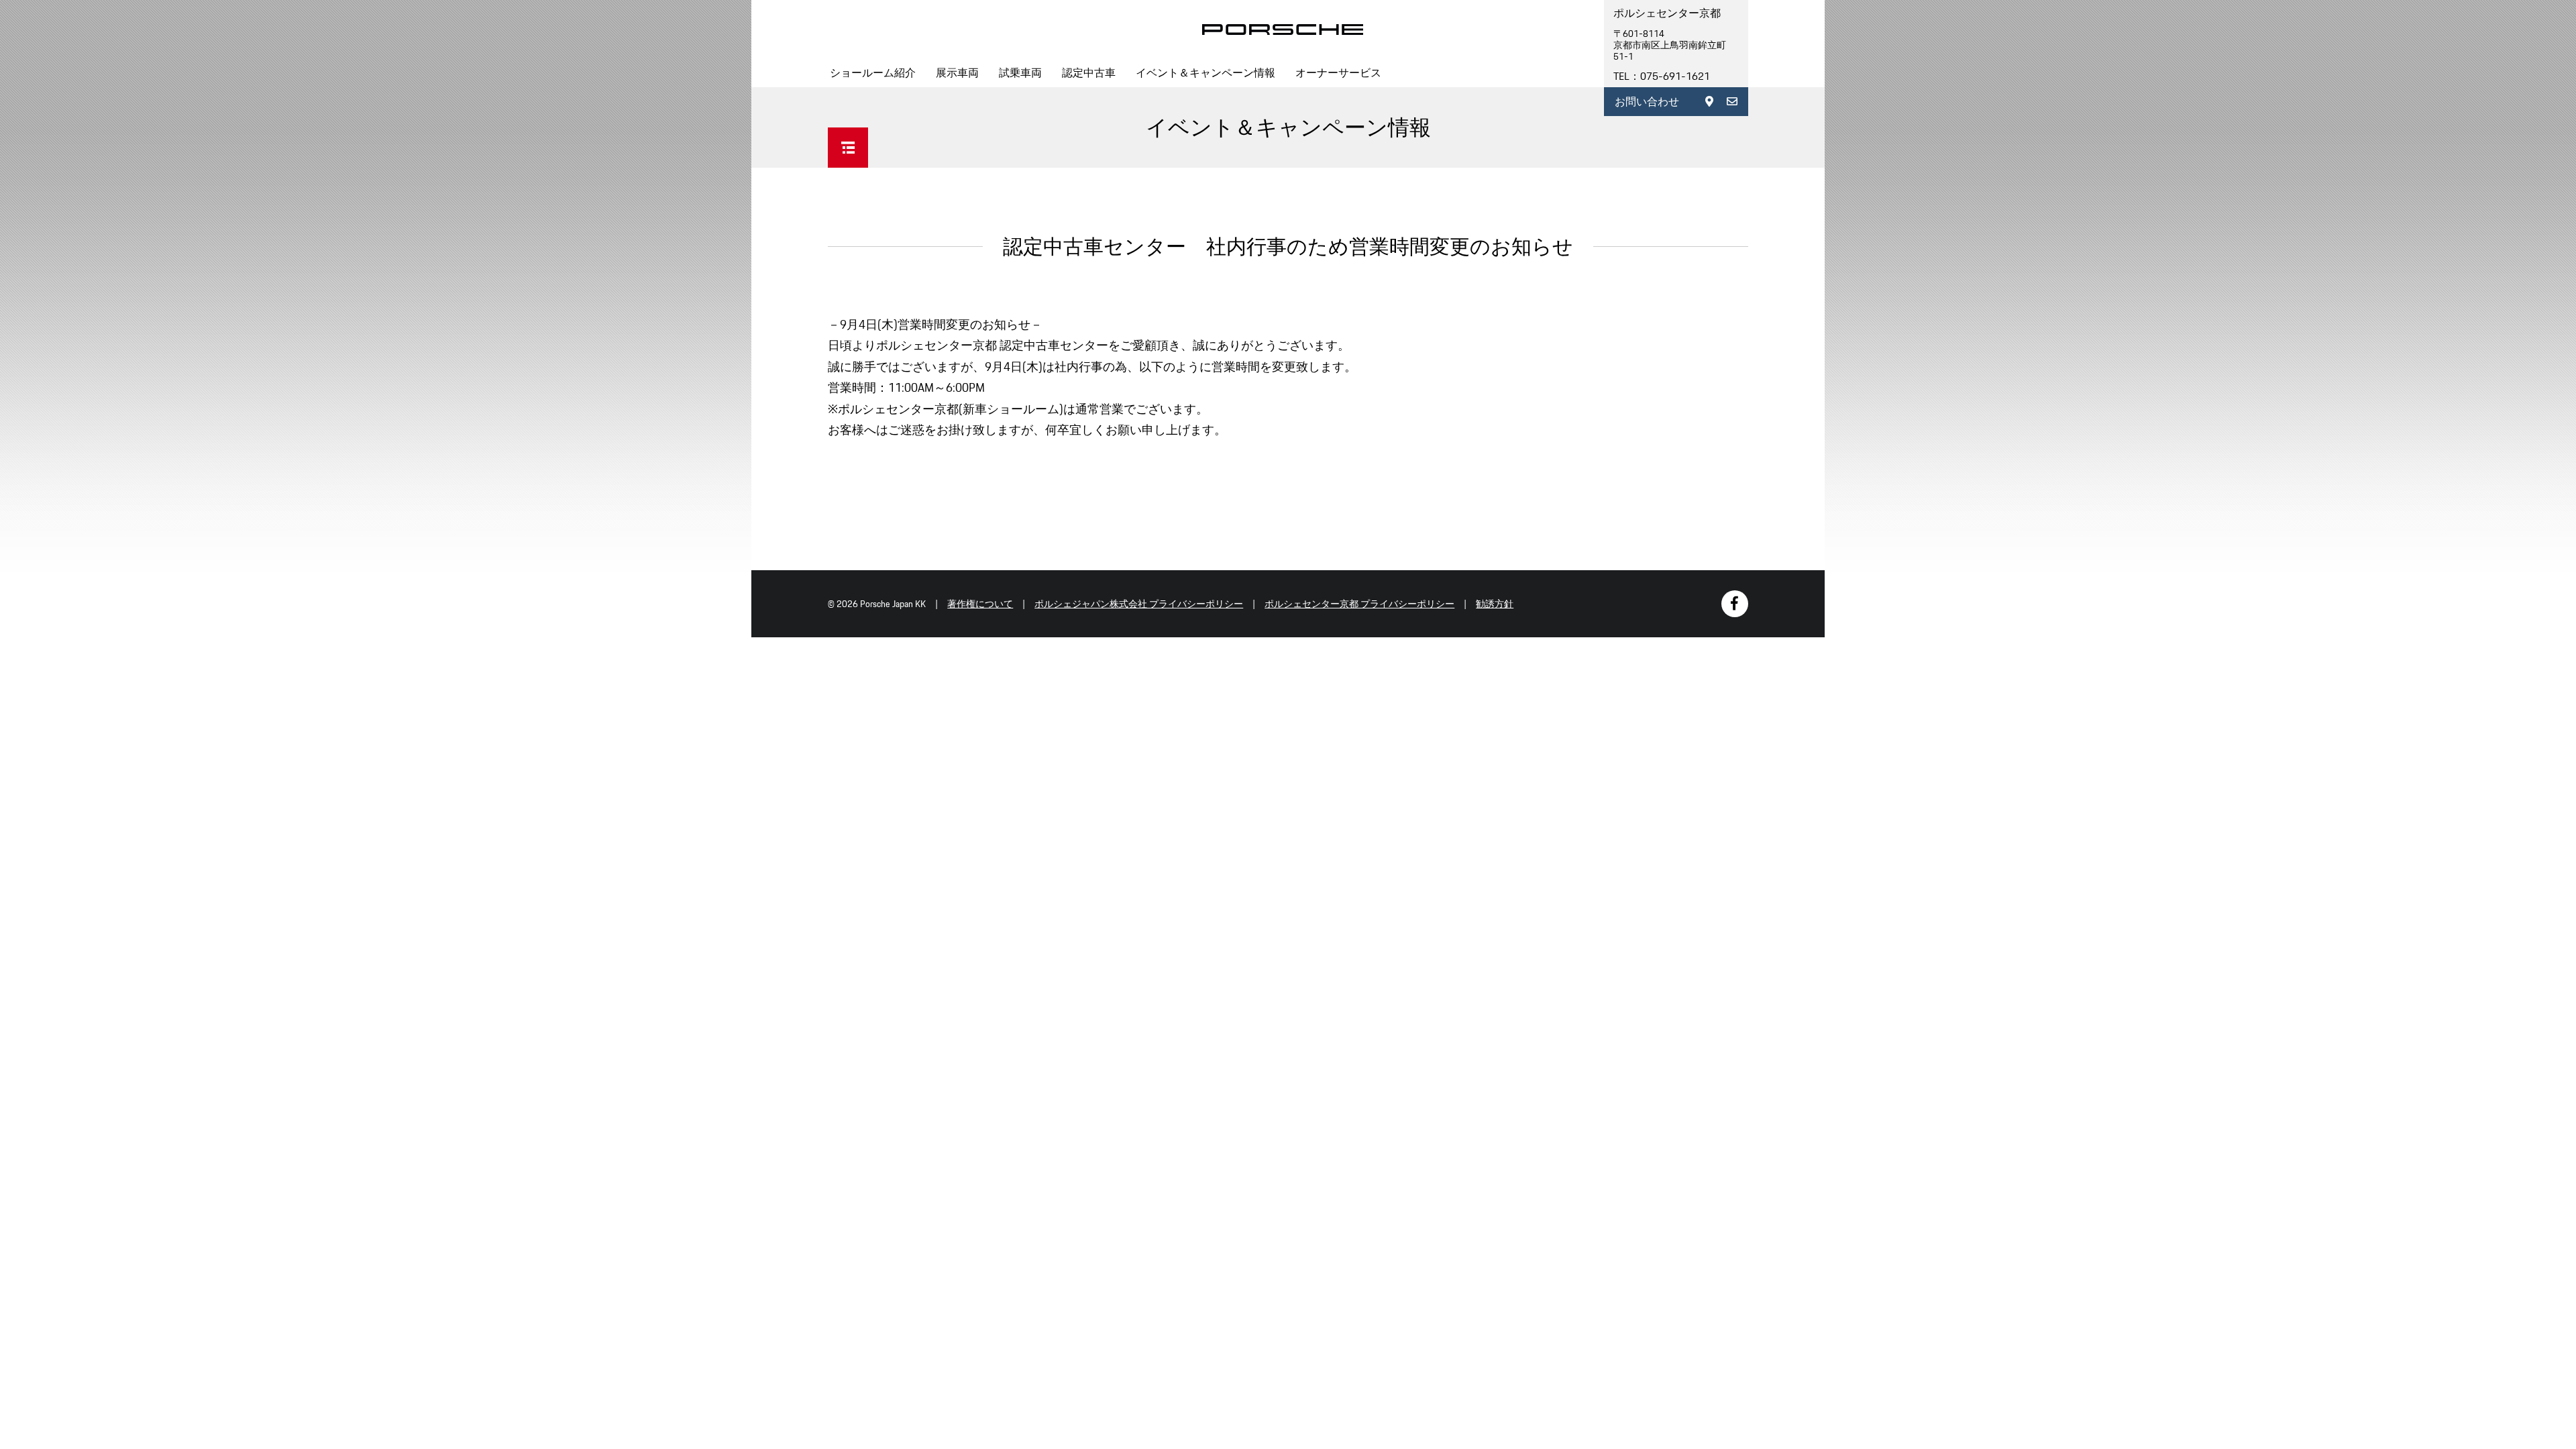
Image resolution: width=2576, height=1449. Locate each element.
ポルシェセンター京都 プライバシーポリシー (1359, 604)
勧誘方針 (1495, 604)
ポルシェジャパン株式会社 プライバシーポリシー (1139, 604)
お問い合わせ (1647, 102)
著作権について (980, 604)
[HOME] (1283, 30)
